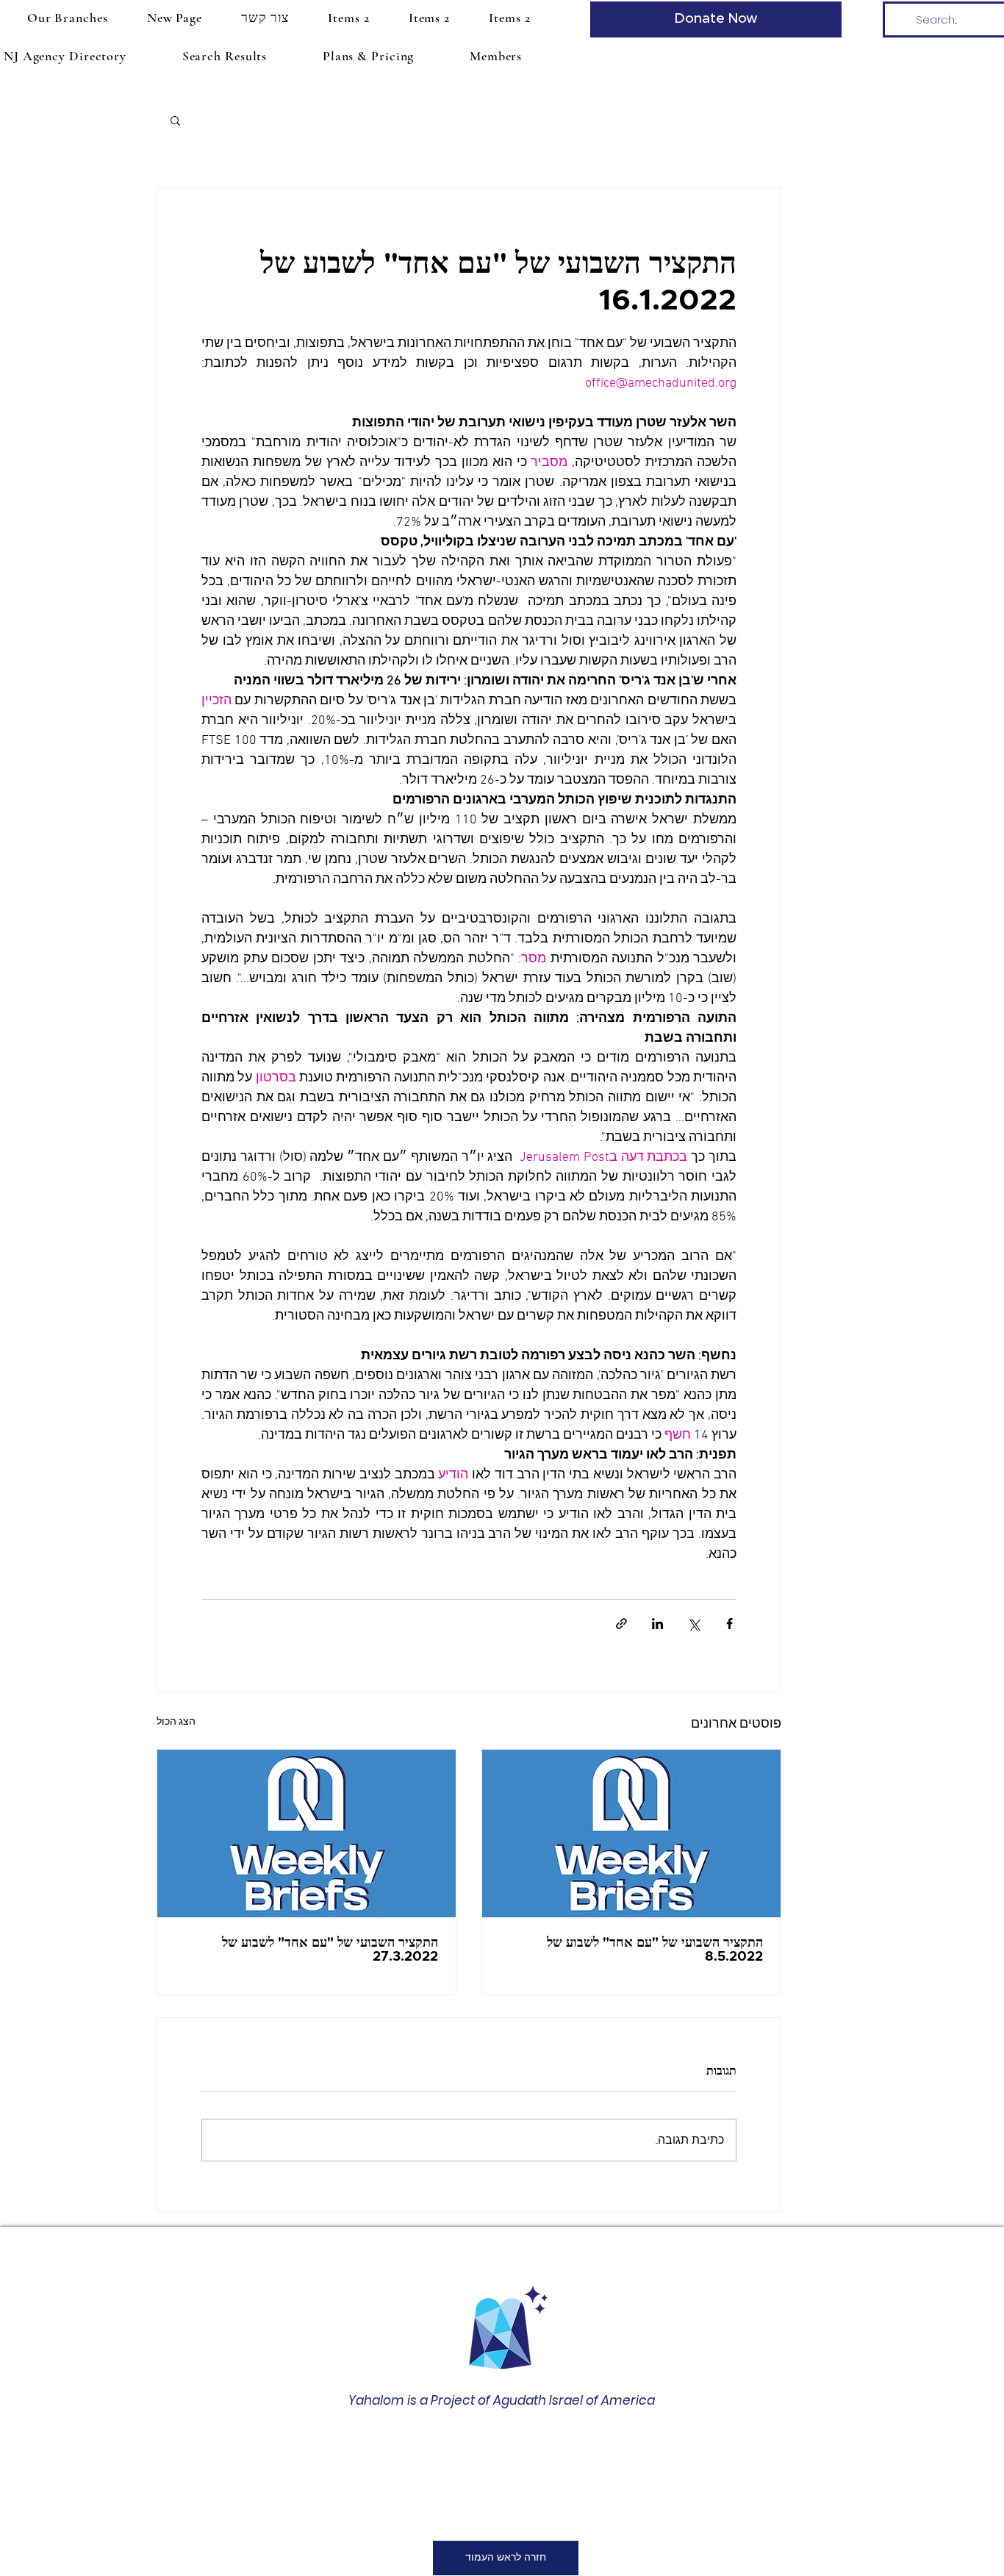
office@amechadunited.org (492, 2483)
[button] (67, 18)
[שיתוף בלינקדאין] (657, 1624)
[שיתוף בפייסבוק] (729, 1624)
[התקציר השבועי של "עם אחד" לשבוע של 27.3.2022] (306, 1833)
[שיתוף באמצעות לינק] (621, 1624)
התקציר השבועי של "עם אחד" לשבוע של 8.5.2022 (655, 1950)
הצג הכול (176, 1722)
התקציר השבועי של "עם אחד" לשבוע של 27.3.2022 (330, 1950)
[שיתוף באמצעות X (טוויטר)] (693, 1624)
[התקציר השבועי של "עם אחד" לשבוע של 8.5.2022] (631, 1833)
